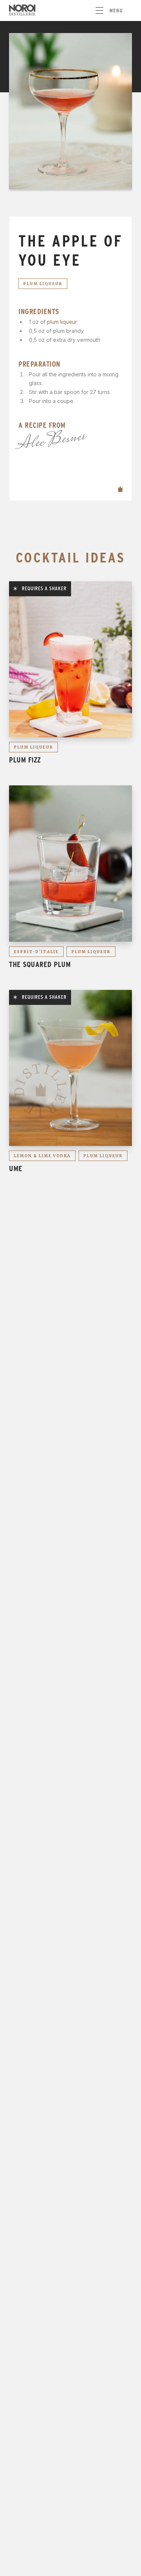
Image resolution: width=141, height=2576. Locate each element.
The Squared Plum (40, 964)
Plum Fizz (25, 760)
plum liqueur (62, 322)
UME (16, 1168)
